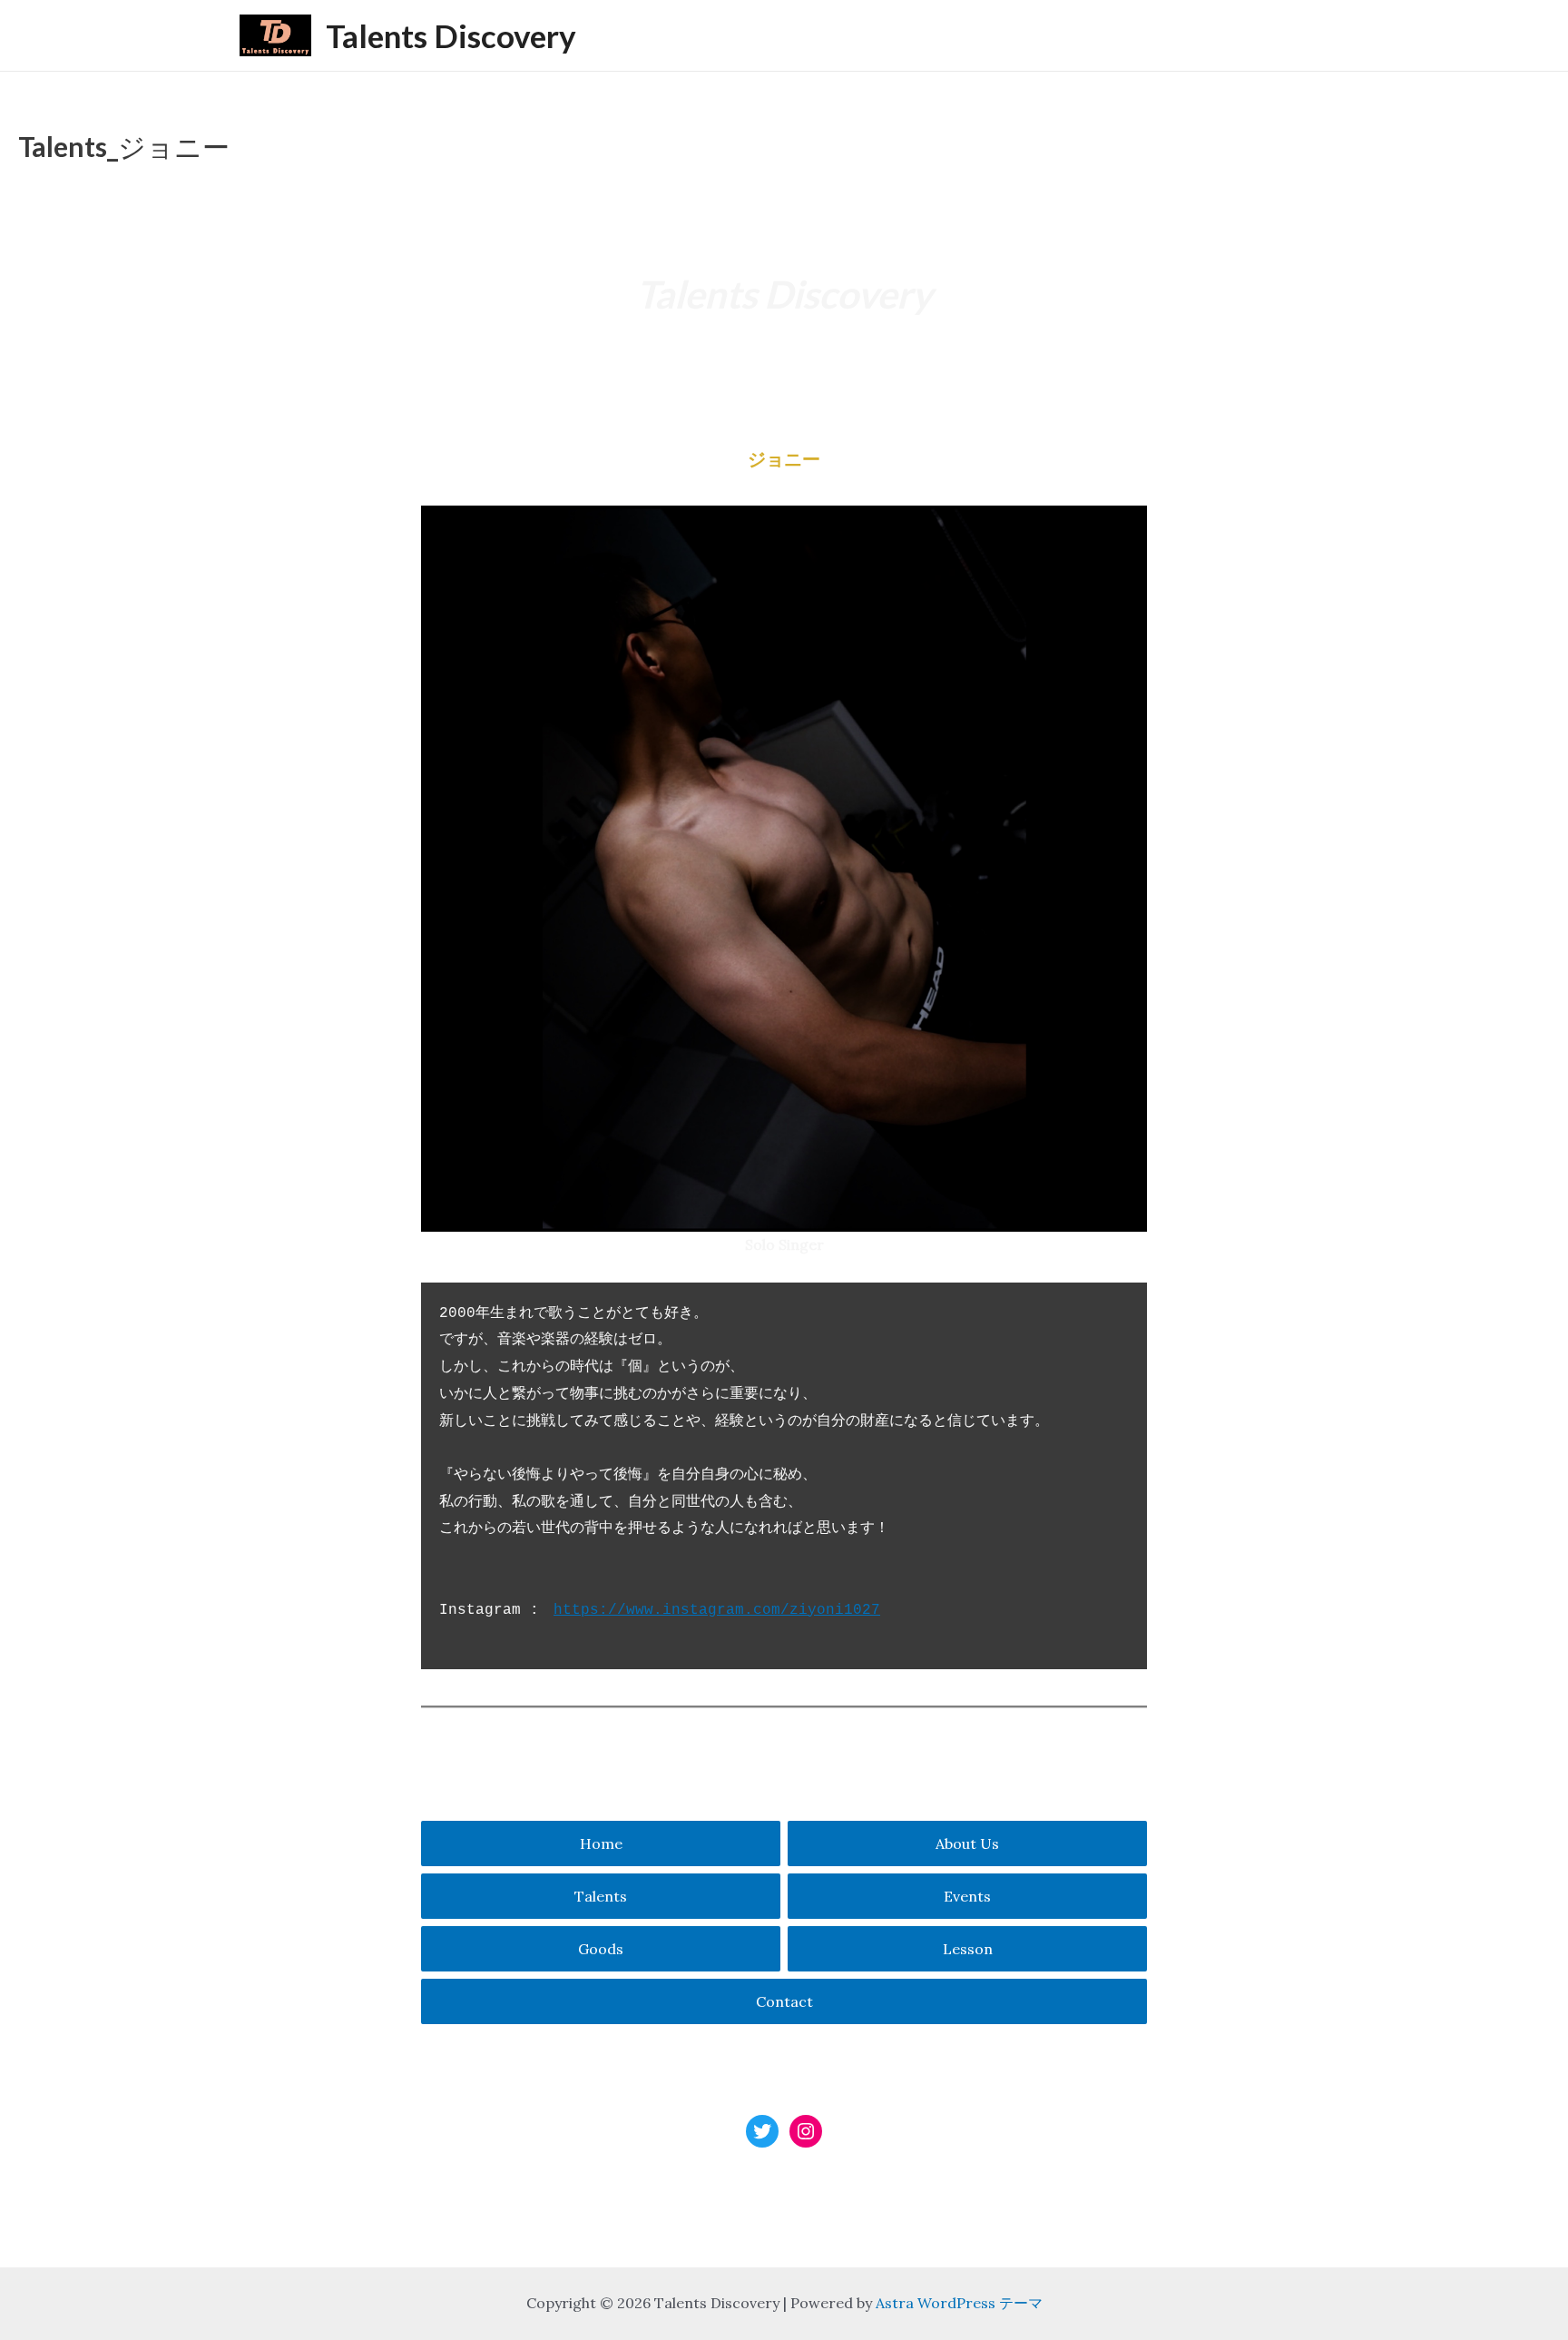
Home (601, 1843)
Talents (601, 1896)
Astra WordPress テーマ (959, 2303)
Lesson (968, 1949)
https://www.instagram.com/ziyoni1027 (717, 1610)
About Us (967, 1843)
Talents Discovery (451, 35)
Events (967, 1896)
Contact (784, 2001)
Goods (601, 1949)
